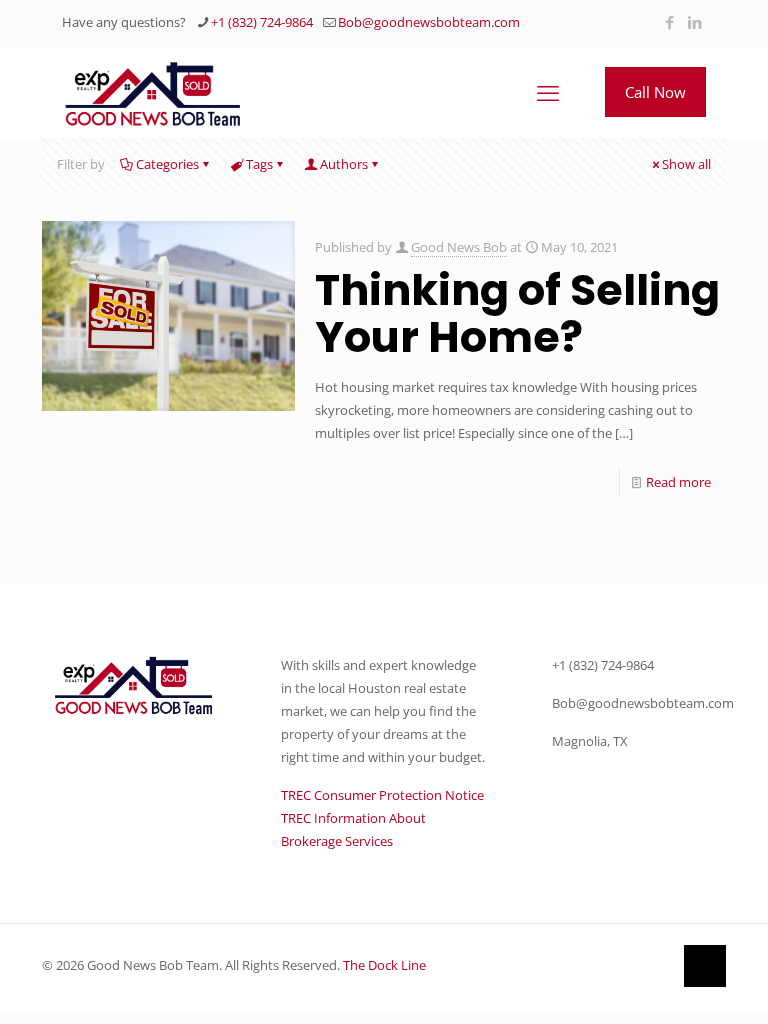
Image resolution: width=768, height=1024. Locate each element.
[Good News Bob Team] (153, 92)
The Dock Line (384, 965)
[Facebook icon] (669, 22)
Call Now (655, 92)
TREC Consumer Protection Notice (382, 795)
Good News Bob (459, 247)
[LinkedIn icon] (694, 22)
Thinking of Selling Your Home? (517, 313)
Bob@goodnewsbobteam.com (429, 22)
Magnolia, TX (590, 741)
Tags (259, 164)
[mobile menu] (548, 92)
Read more (678, 482)
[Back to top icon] (705, 966)
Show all (686, 164)
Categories (167, 164)
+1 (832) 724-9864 (262, 22)
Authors (344, 164)
